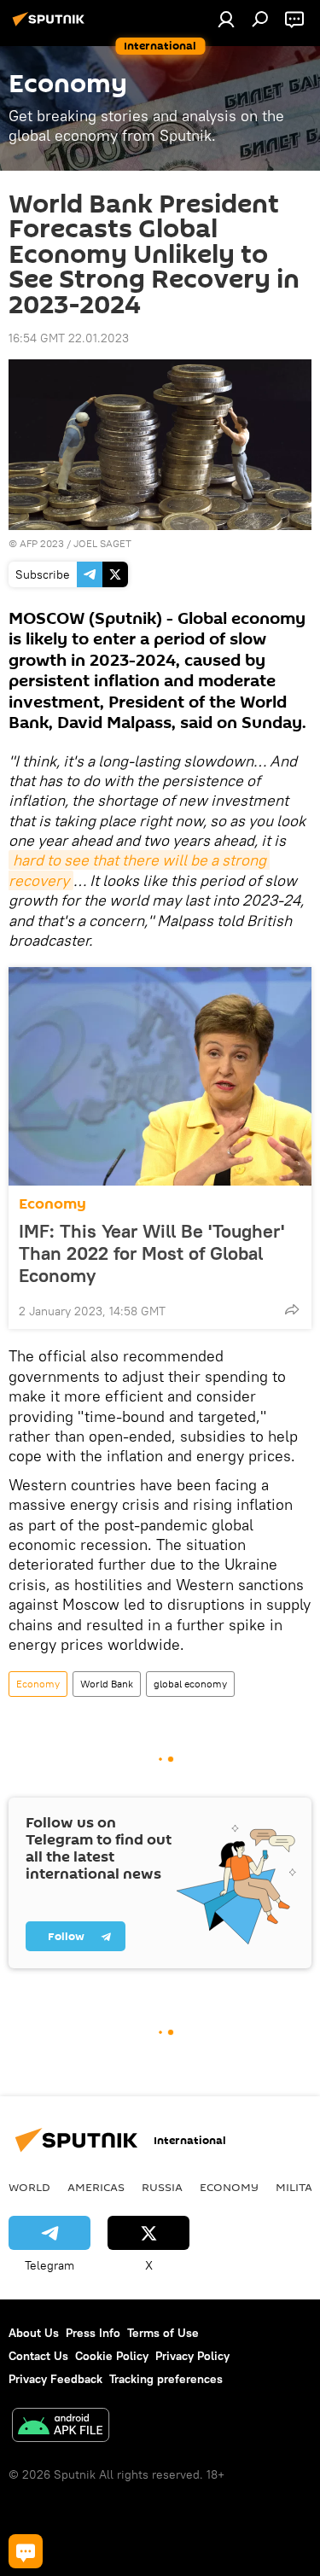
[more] (292, 1309)
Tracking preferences (166, 2379)
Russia (162, 2187)
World (29, 2187)
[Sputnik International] (51, 26)
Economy (52, 1204)
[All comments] (26, 2551)
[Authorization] (226, 19)
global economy (190, 1684)
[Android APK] (61, 2427)
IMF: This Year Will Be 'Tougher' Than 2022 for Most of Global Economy (151, 1253)
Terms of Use (163, 2333)
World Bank (107, 1684)
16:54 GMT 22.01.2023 (69, 338)
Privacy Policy (192, 2356)
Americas (96, 2187)
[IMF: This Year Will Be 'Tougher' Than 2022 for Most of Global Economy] (160, 1076)
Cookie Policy (112, 2356)
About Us (34, 2333)
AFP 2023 (42, 543)
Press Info (93, 2333)
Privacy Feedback (55, 2379)
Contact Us (38, 2356)
